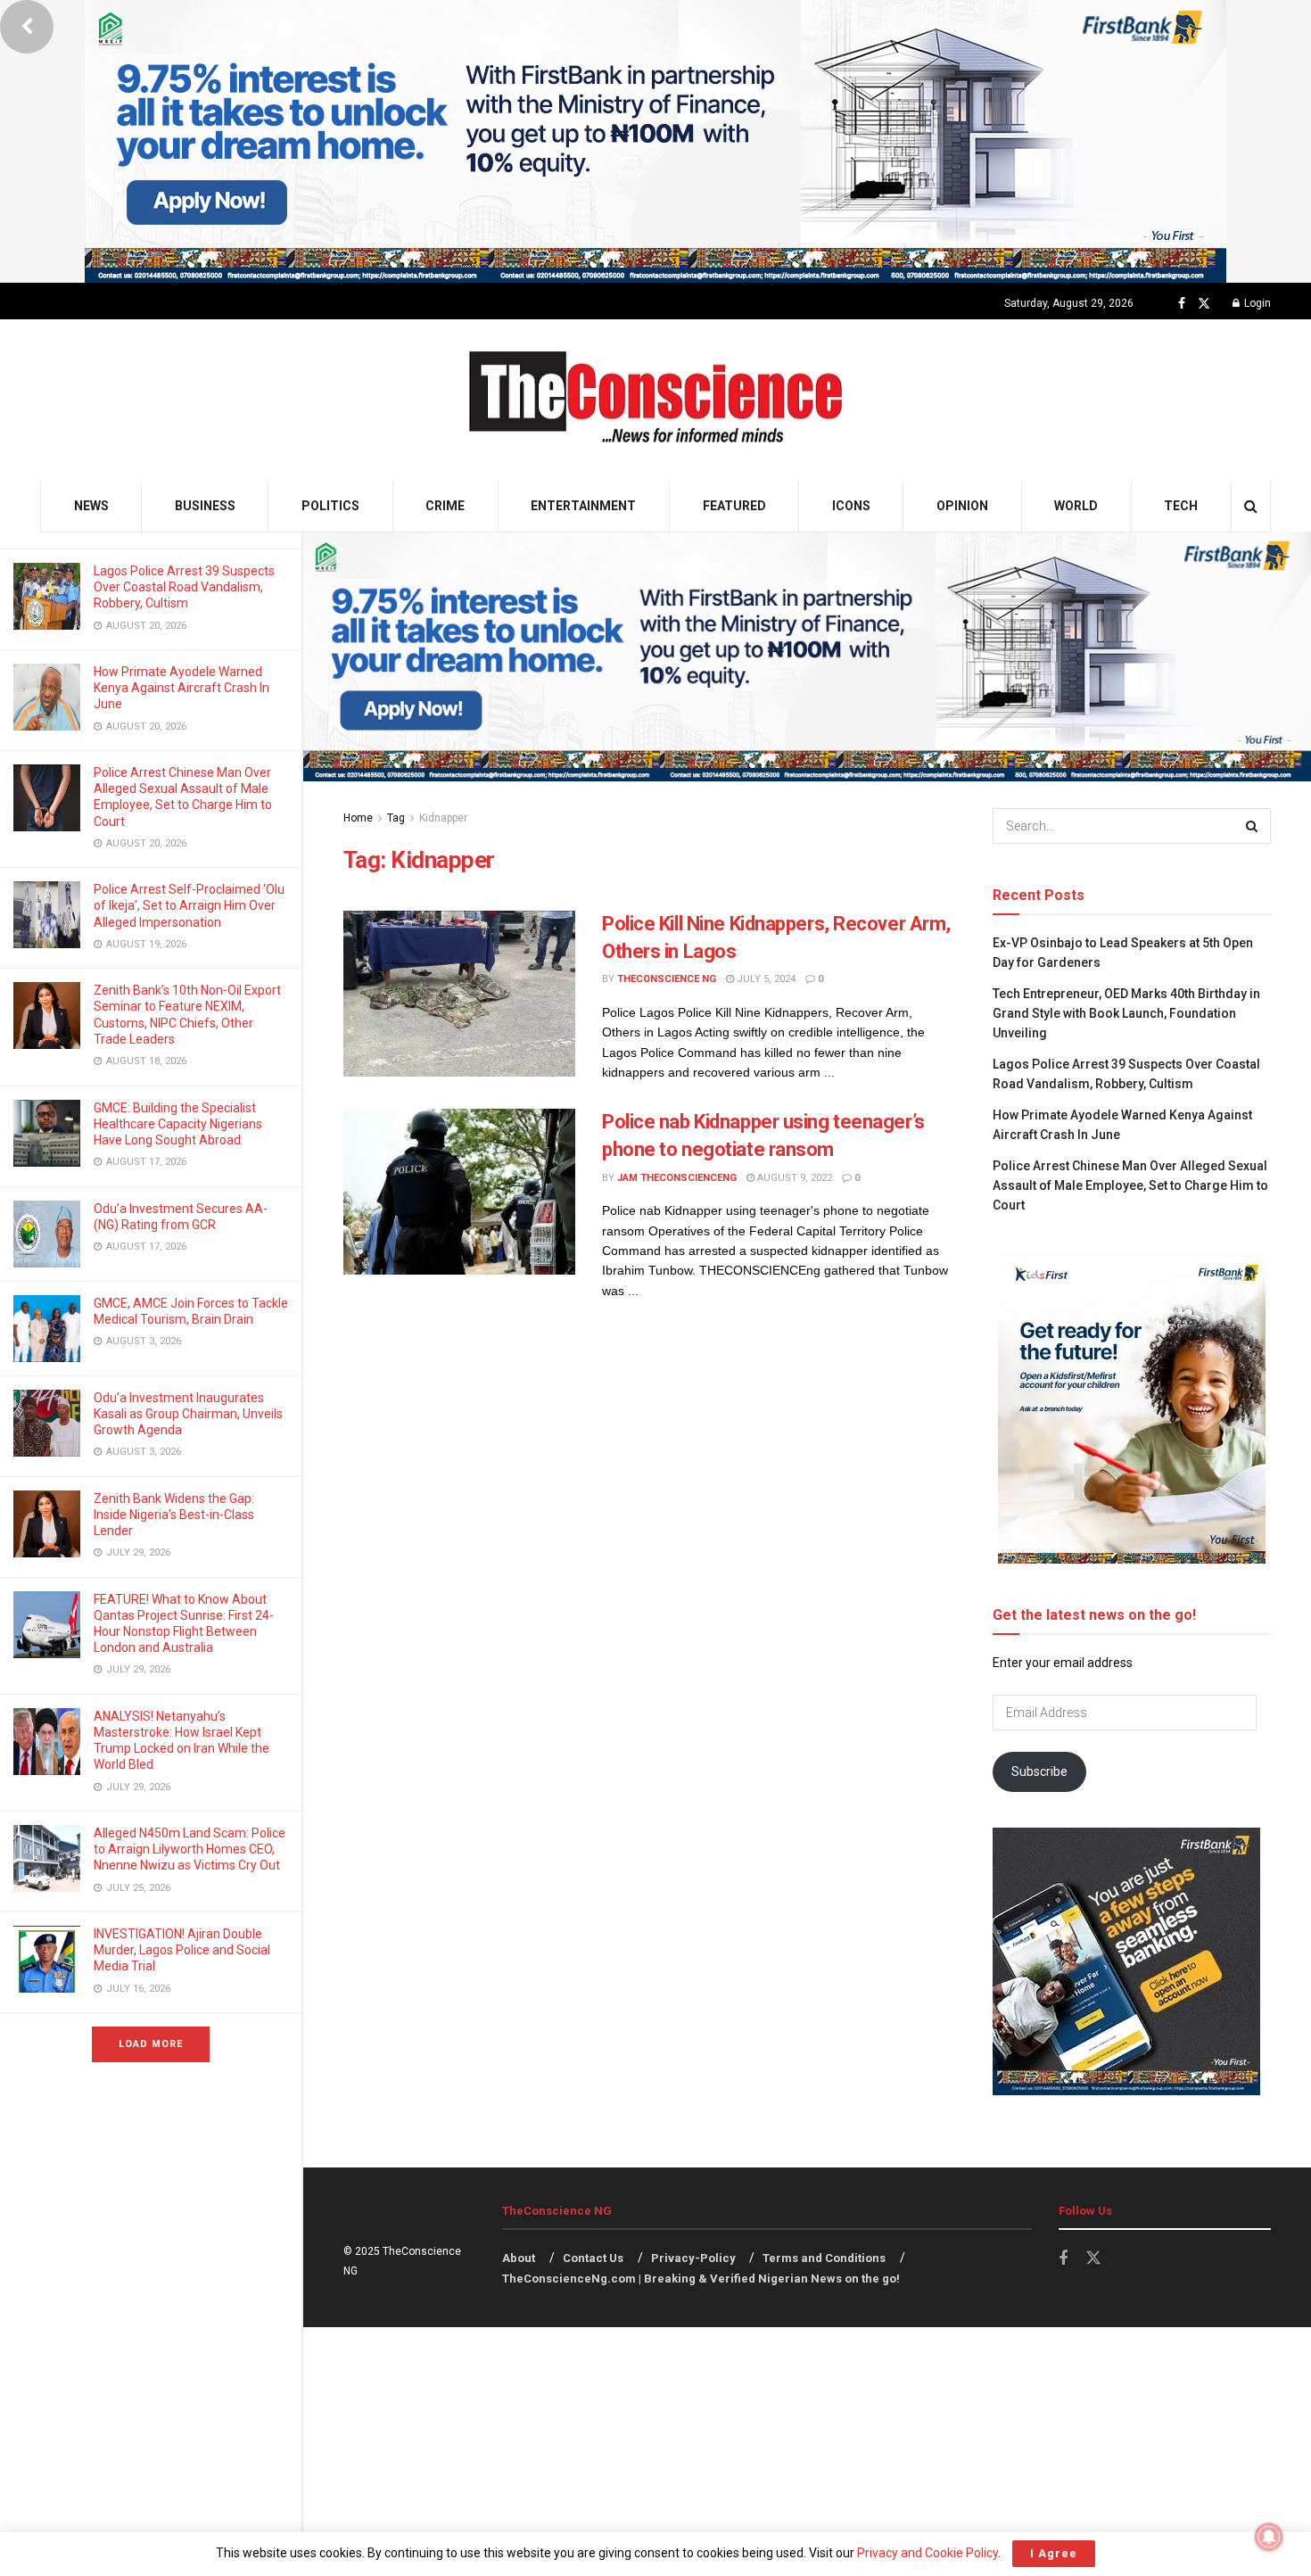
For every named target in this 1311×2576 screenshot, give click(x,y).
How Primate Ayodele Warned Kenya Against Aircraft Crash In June (181, 688)
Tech (1181, 506)
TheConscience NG (667, 979)
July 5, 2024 (765, 979)
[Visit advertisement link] (655, 141)
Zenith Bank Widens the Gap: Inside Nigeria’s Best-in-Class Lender (174, 1515)
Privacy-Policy (693, 2258)
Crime (445, 506)
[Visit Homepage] (656, 400)
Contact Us (593, 2258)
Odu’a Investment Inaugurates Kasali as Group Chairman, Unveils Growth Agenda (188, 1414)
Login (1256, 303)
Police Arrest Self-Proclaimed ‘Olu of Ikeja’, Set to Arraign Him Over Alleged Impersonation (189, 905)
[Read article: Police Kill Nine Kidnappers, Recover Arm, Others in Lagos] (459, 994)
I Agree (1054, 2553)
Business (205, 506)
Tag (396, 818)
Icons (851, 506)
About (519, 2258)
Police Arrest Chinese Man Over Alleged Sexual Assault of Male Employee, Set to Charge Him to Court (1130, 1186)
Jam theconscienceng (677, 1178)
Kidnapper (443, 818)
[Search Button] (1251, 506)
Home (358, 818)
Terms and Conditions (824, 2258)
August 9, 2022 (793, 1178)
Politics (330, 506)
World (1076, 506)
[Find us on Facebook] (1182, 304)
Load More (151, 2044)
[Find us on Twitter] (1204, 304)
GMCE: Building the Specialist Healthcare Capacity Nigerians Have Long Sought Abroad (178, 1124)
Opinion (962, 506)
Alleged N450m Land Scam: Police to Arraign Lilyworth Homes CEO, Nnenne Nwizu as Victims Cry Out (190, 1849)
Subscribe (1039, 1771)
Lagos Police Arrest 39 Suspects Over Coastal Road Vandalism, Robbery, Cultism (184, 587)
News (91, 506)
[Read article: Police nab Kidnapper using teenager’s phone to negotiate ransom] (459, 1192)
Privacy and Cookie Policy (928, 2553)
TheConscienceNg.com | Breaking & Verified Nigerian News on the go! (701, 2279)
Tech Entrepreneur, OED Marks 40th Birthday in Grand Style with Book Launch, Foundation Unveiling (1126, 1014)
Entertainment (583, 506)
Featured (734, 506)
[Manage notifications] (1269, 2537)
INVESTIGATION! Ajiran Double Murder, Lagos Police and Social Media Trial (182, 1950)
